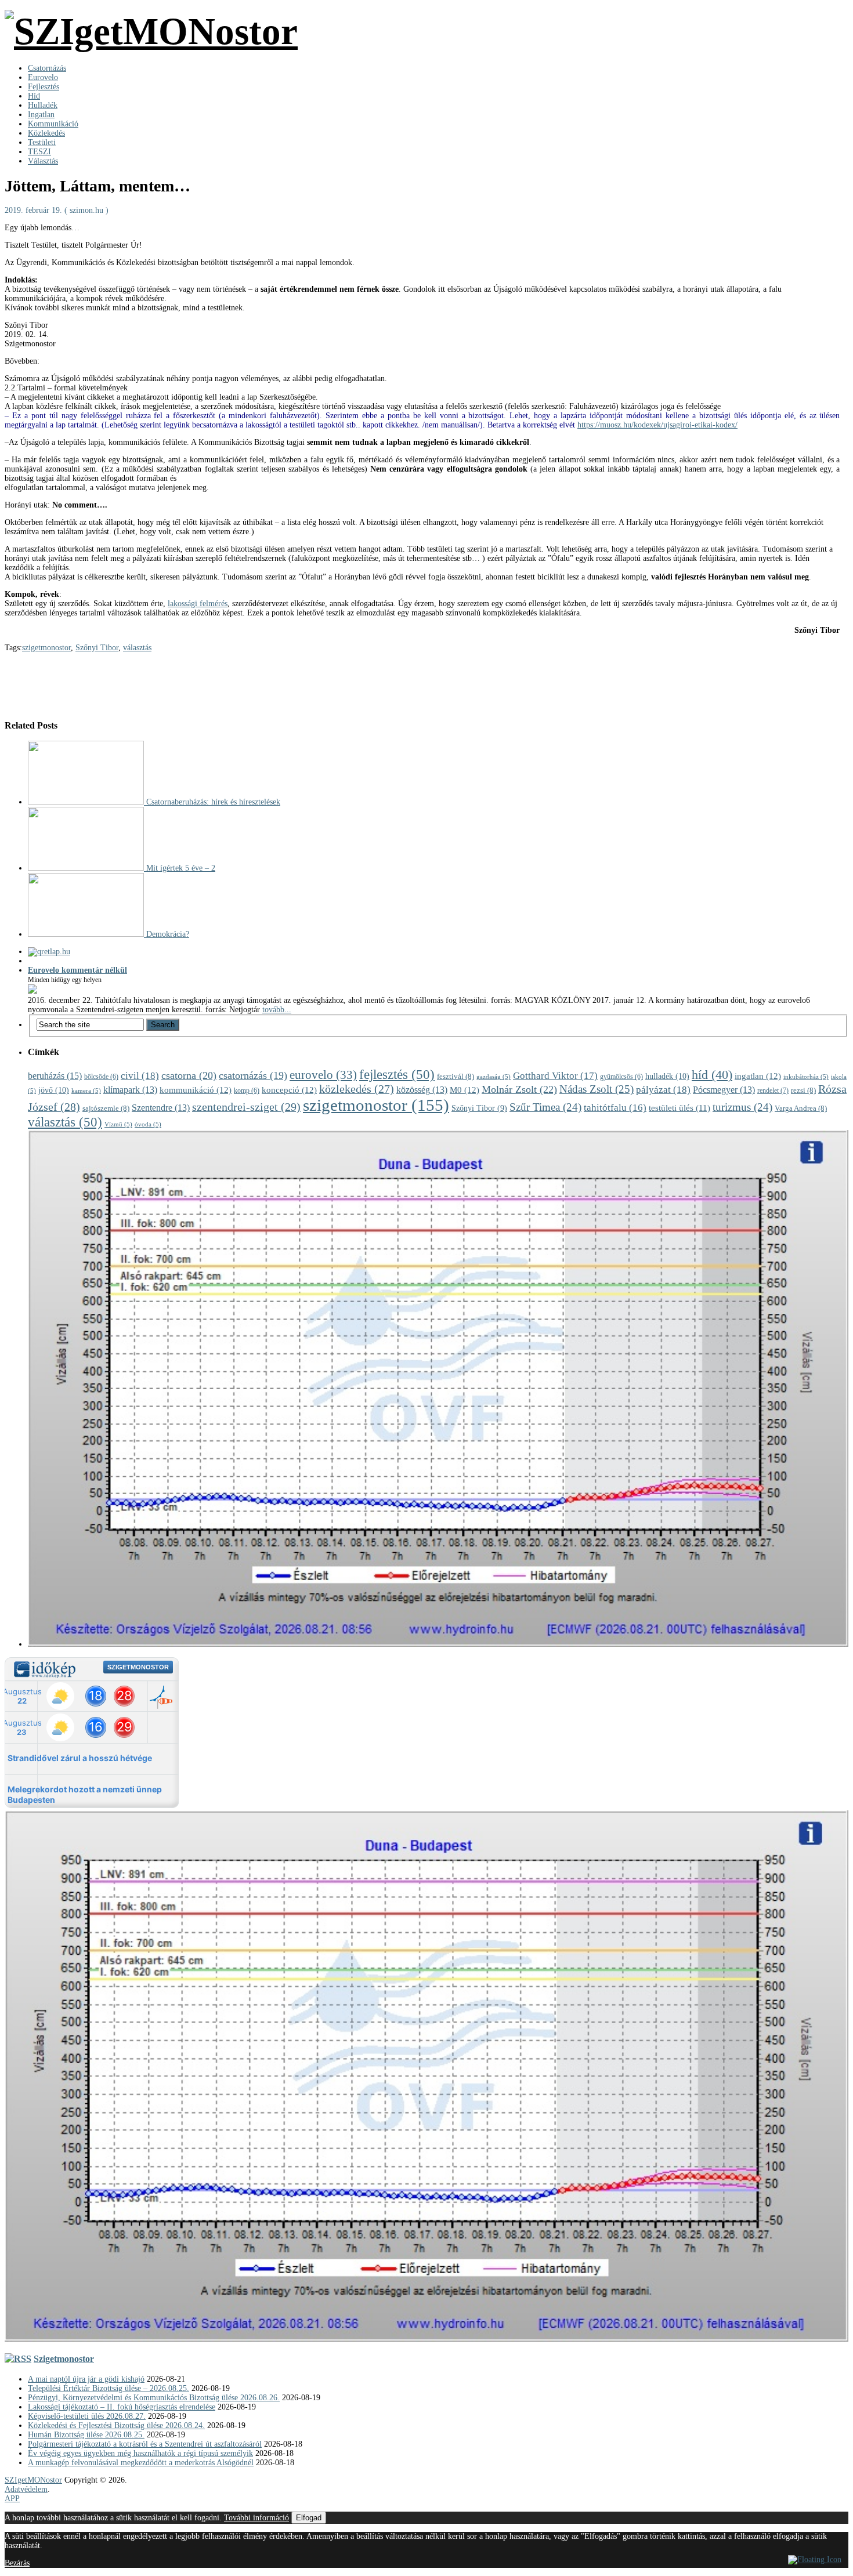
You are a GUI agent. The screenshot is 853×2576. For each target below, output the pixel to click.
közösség (422, 1090)
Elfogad (309, 2518)
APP (12, 2499)
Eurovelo (43, 77)
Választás (43, 161)
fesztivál (456, 1076)
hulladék (667, 1076)
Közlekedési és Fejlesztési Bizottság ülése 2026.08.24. (116, 2425)
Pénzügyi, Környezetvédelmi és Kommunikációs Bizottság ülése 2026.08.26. (154, 2398)
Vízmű (118, 1124)
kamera (86, 1091)
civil (140, 1076)
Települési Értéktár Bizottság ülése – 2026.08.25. (109, 2388)
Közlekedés (46, 133)
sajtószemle (106, 1108)
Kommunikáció (53, 124)
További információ (256, 2518)
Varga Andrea (801, 1108)
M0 (465, 1090)
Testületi (42, 142)
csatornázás (253, 1075)
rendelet (773, 1090)
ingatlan (758, 1076)
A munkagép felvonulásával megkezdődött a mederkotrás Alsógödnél (141, 2463)
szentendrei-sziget (246, 1107)
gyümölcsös (621, 1077)
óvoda (148, 1124)
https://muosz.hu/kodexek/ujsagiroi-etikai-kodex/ (657, 425)
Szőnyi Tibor (97, 648)
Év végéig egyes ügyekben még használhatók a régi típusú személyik (140, 2453)
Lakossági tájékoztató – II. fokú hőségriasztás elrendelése (122, 2407)
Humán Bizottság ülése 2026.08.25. (86, 2435)
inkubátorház (806, 1077)
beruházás (55, 1076)
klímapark (130, 1090)
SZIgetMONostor (33, 2480)
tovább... (277, 1010)
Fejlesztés (44, 87)
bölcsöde (101, 1077)
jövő (54, 1090)
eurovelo (323, 1075)
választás (137, 648)
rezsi (803, 1090)
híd (712, 1075)
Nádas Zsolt (597, 1089)
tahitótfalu (615, 1108)
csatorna (189, 1075)
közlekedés (357, 1089)
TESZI (39, 152)
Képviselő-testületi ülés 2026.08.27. (87, 2416)
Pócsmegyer (724, 1090)
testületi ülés (679, 1108)
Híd (34, 96)
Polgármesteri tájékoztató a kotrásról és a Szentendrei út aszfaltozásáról (145, 2444)
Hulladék (43, 105)
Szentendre (161, 1108)
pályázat (663, 1090)
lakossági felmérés (198, 604)
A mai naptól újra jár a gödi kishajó (86, 2379)
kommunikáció (196, 1090)
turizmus (742, 1107)
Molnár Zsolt (519, 1089)
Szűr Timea (545, 1107)
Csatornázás (47, 68)
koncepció (289, 1090)
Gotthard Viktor (555, 1076)
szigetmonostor (46, 648)
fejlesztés (397, 1075)
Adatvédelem (26, 2489)
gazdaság (494, 1077)
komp (247, 1091)
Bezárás (17, 2563)
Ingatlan (41, 115)
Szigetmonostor (64, 2359)
